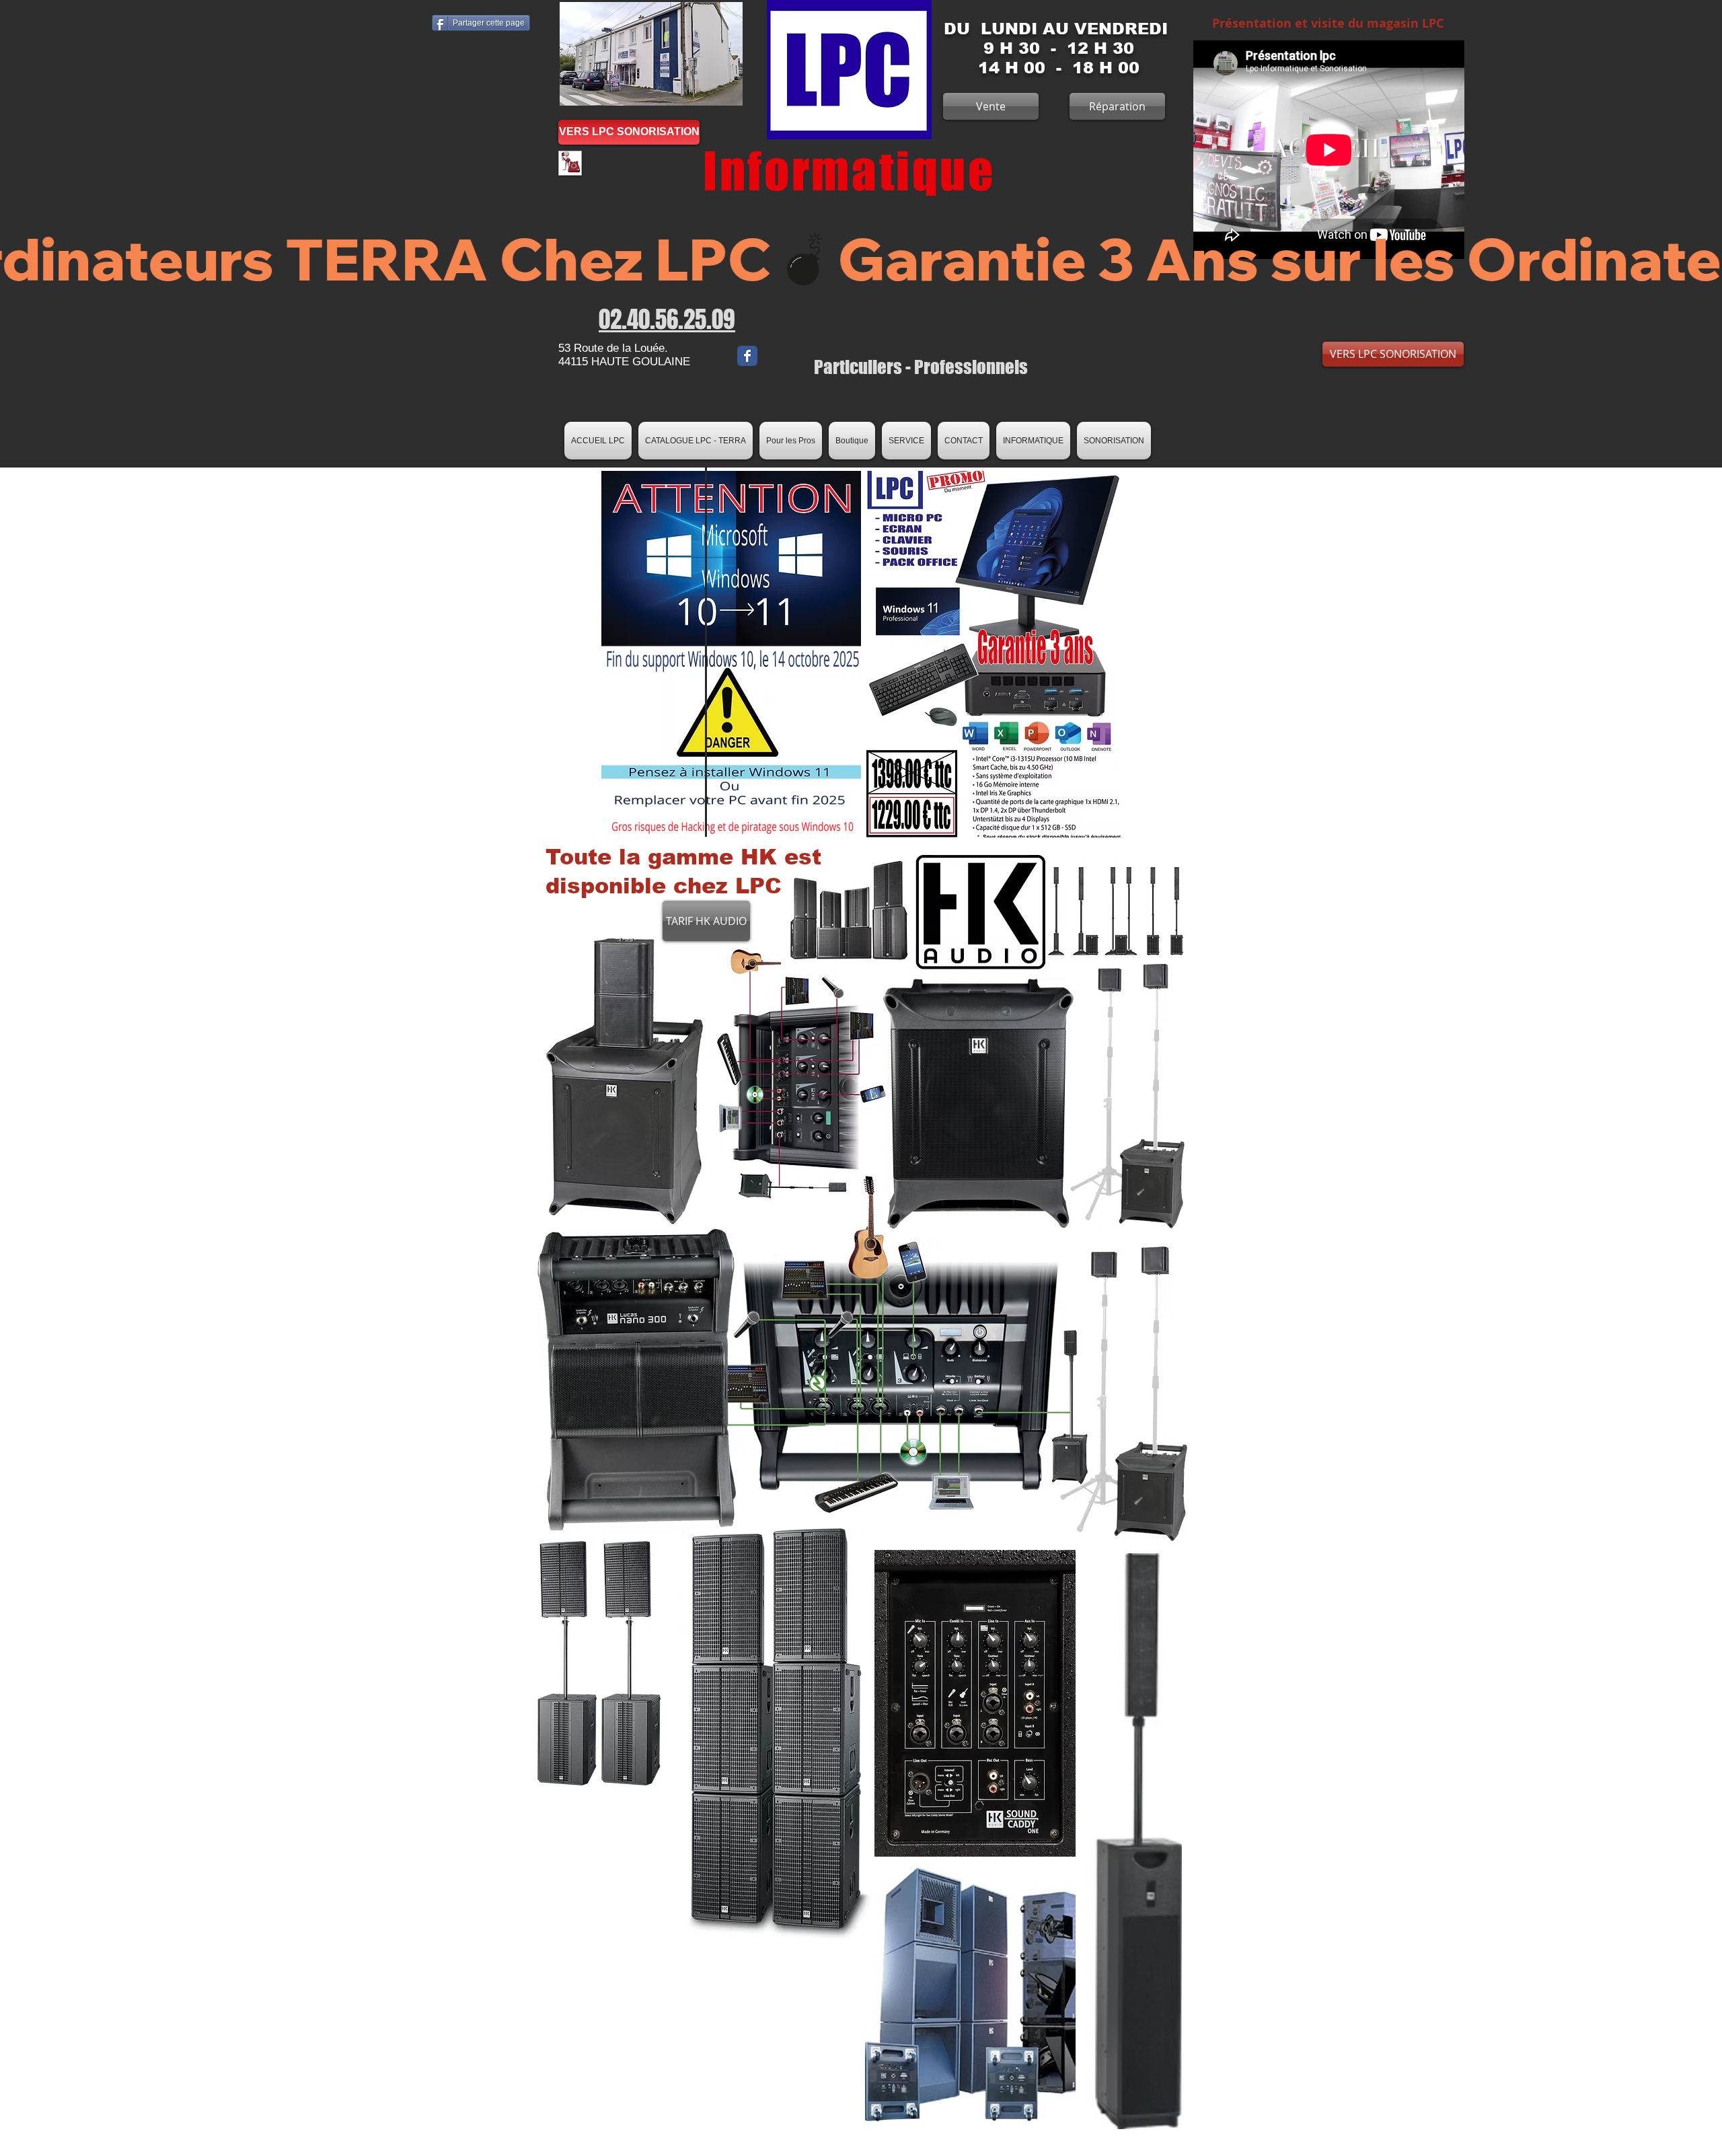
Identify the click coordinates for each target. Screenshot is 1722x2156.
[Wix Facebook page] (747, 356)
